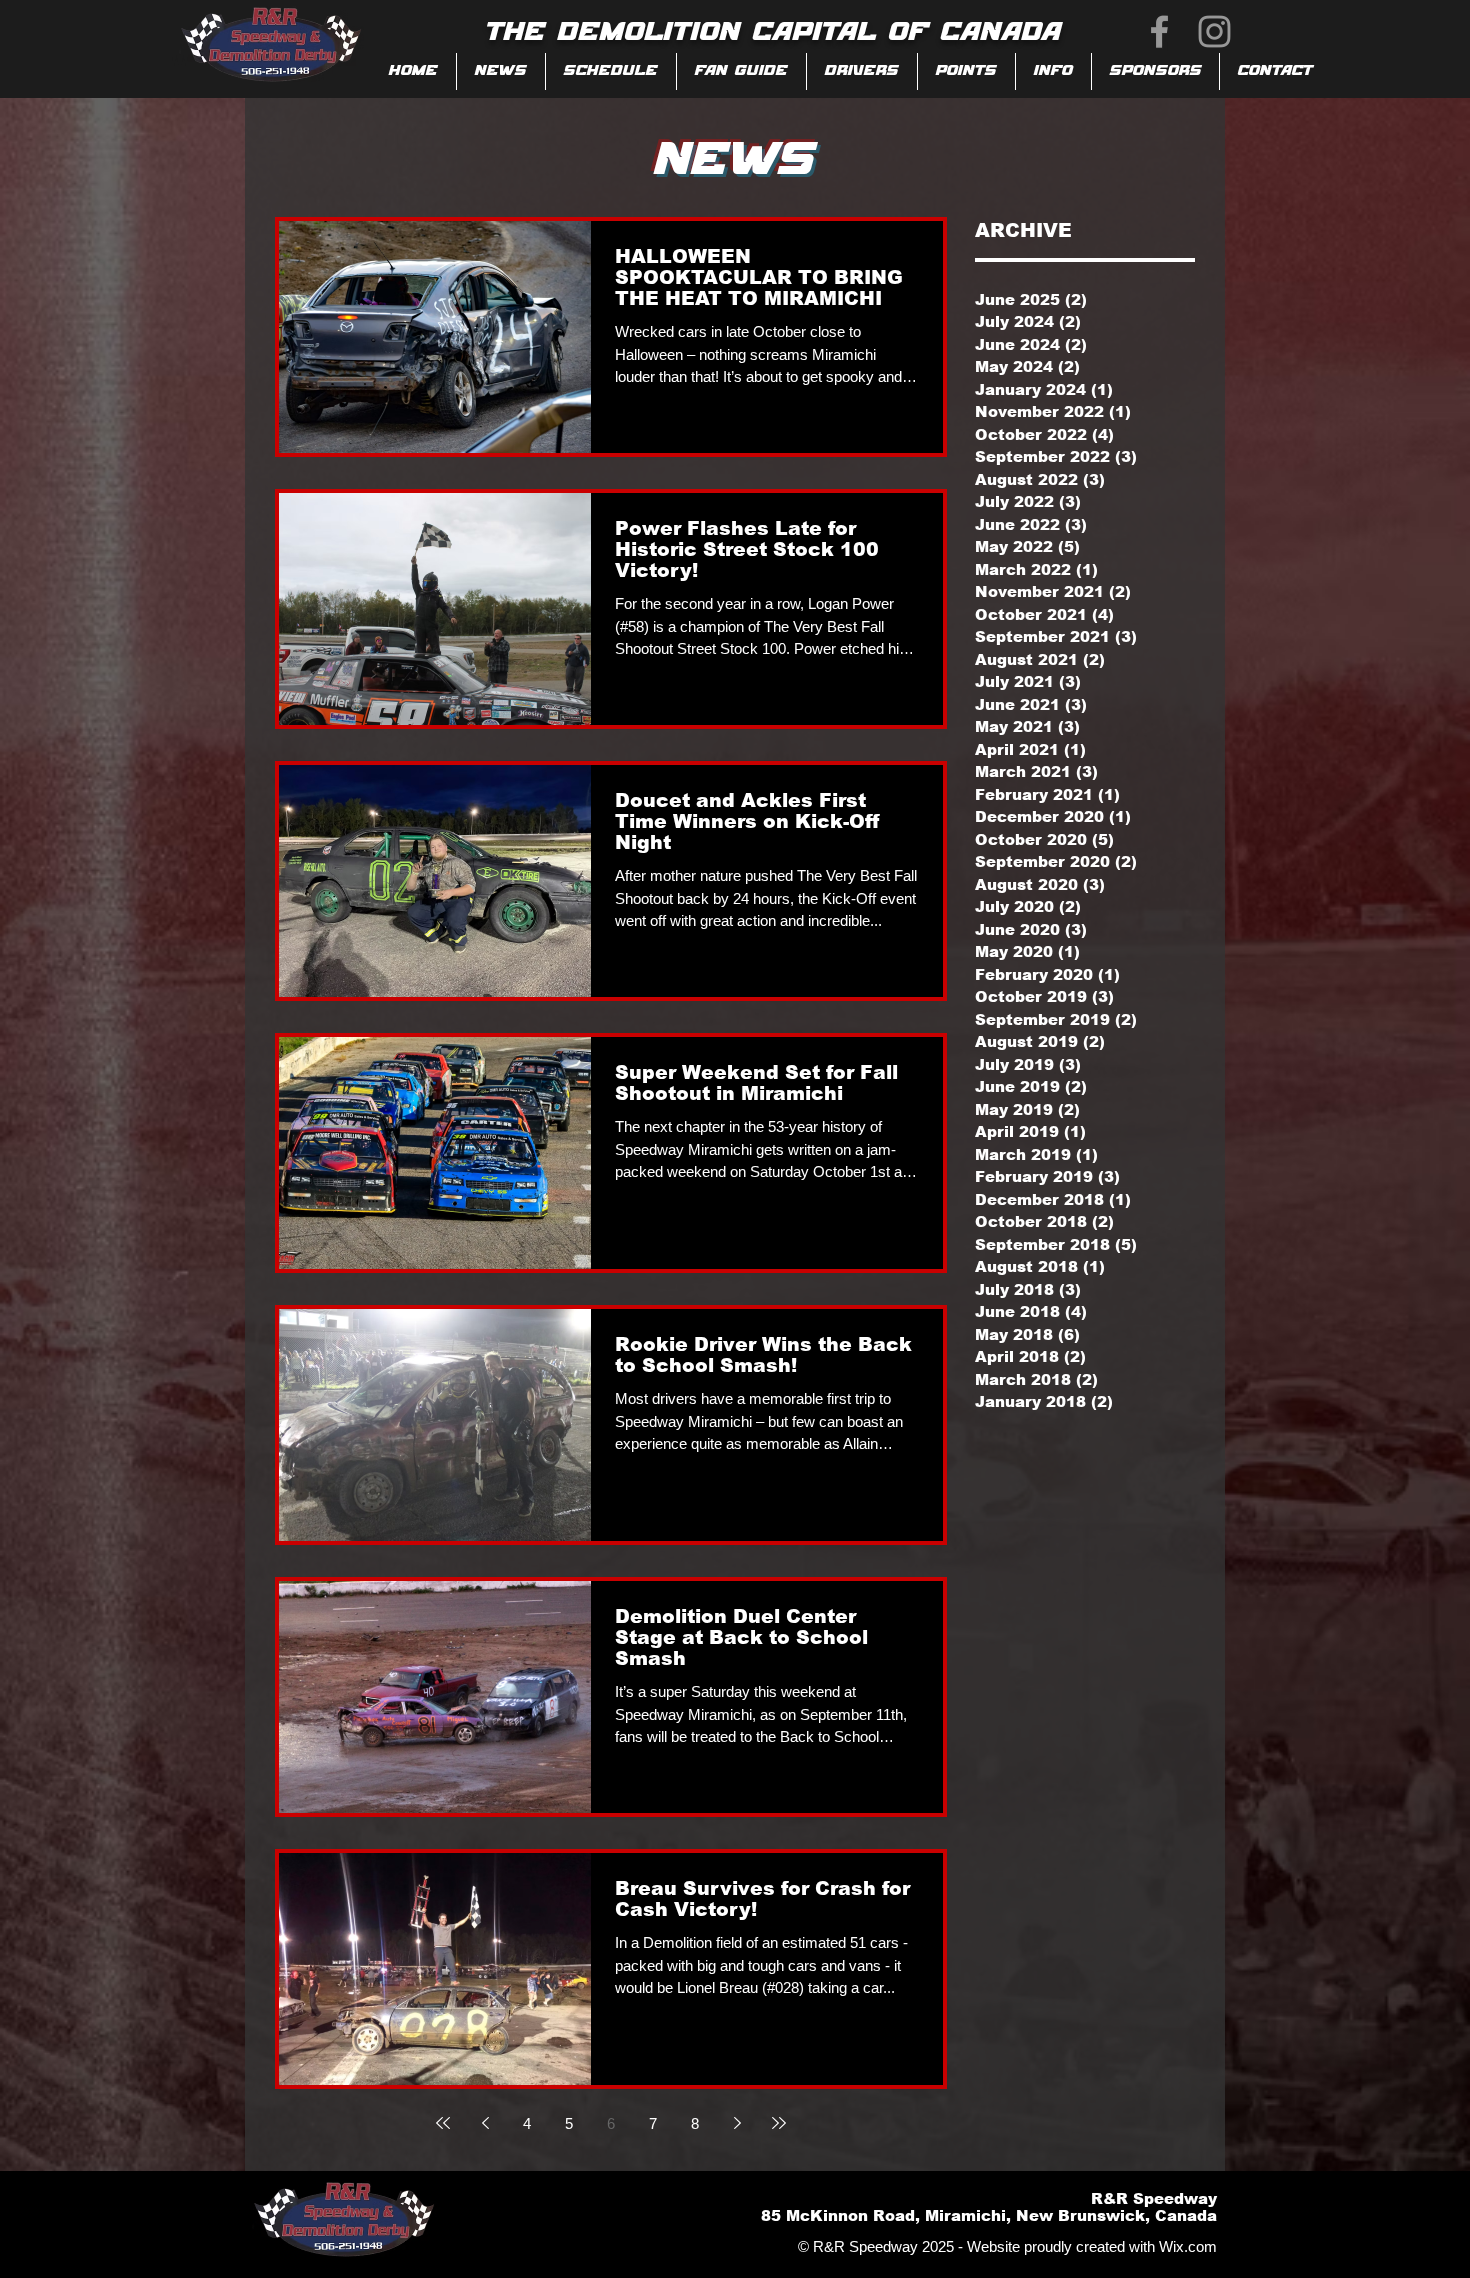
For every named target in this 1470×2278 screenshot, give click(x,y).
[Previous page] (485, 2123)
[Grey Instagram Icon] (1214, 31)
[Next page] (737, 2123)
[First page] (443, 2123)
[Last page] (779, 2123)
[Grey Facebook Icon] (1159, 31)
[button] (741, 71)
